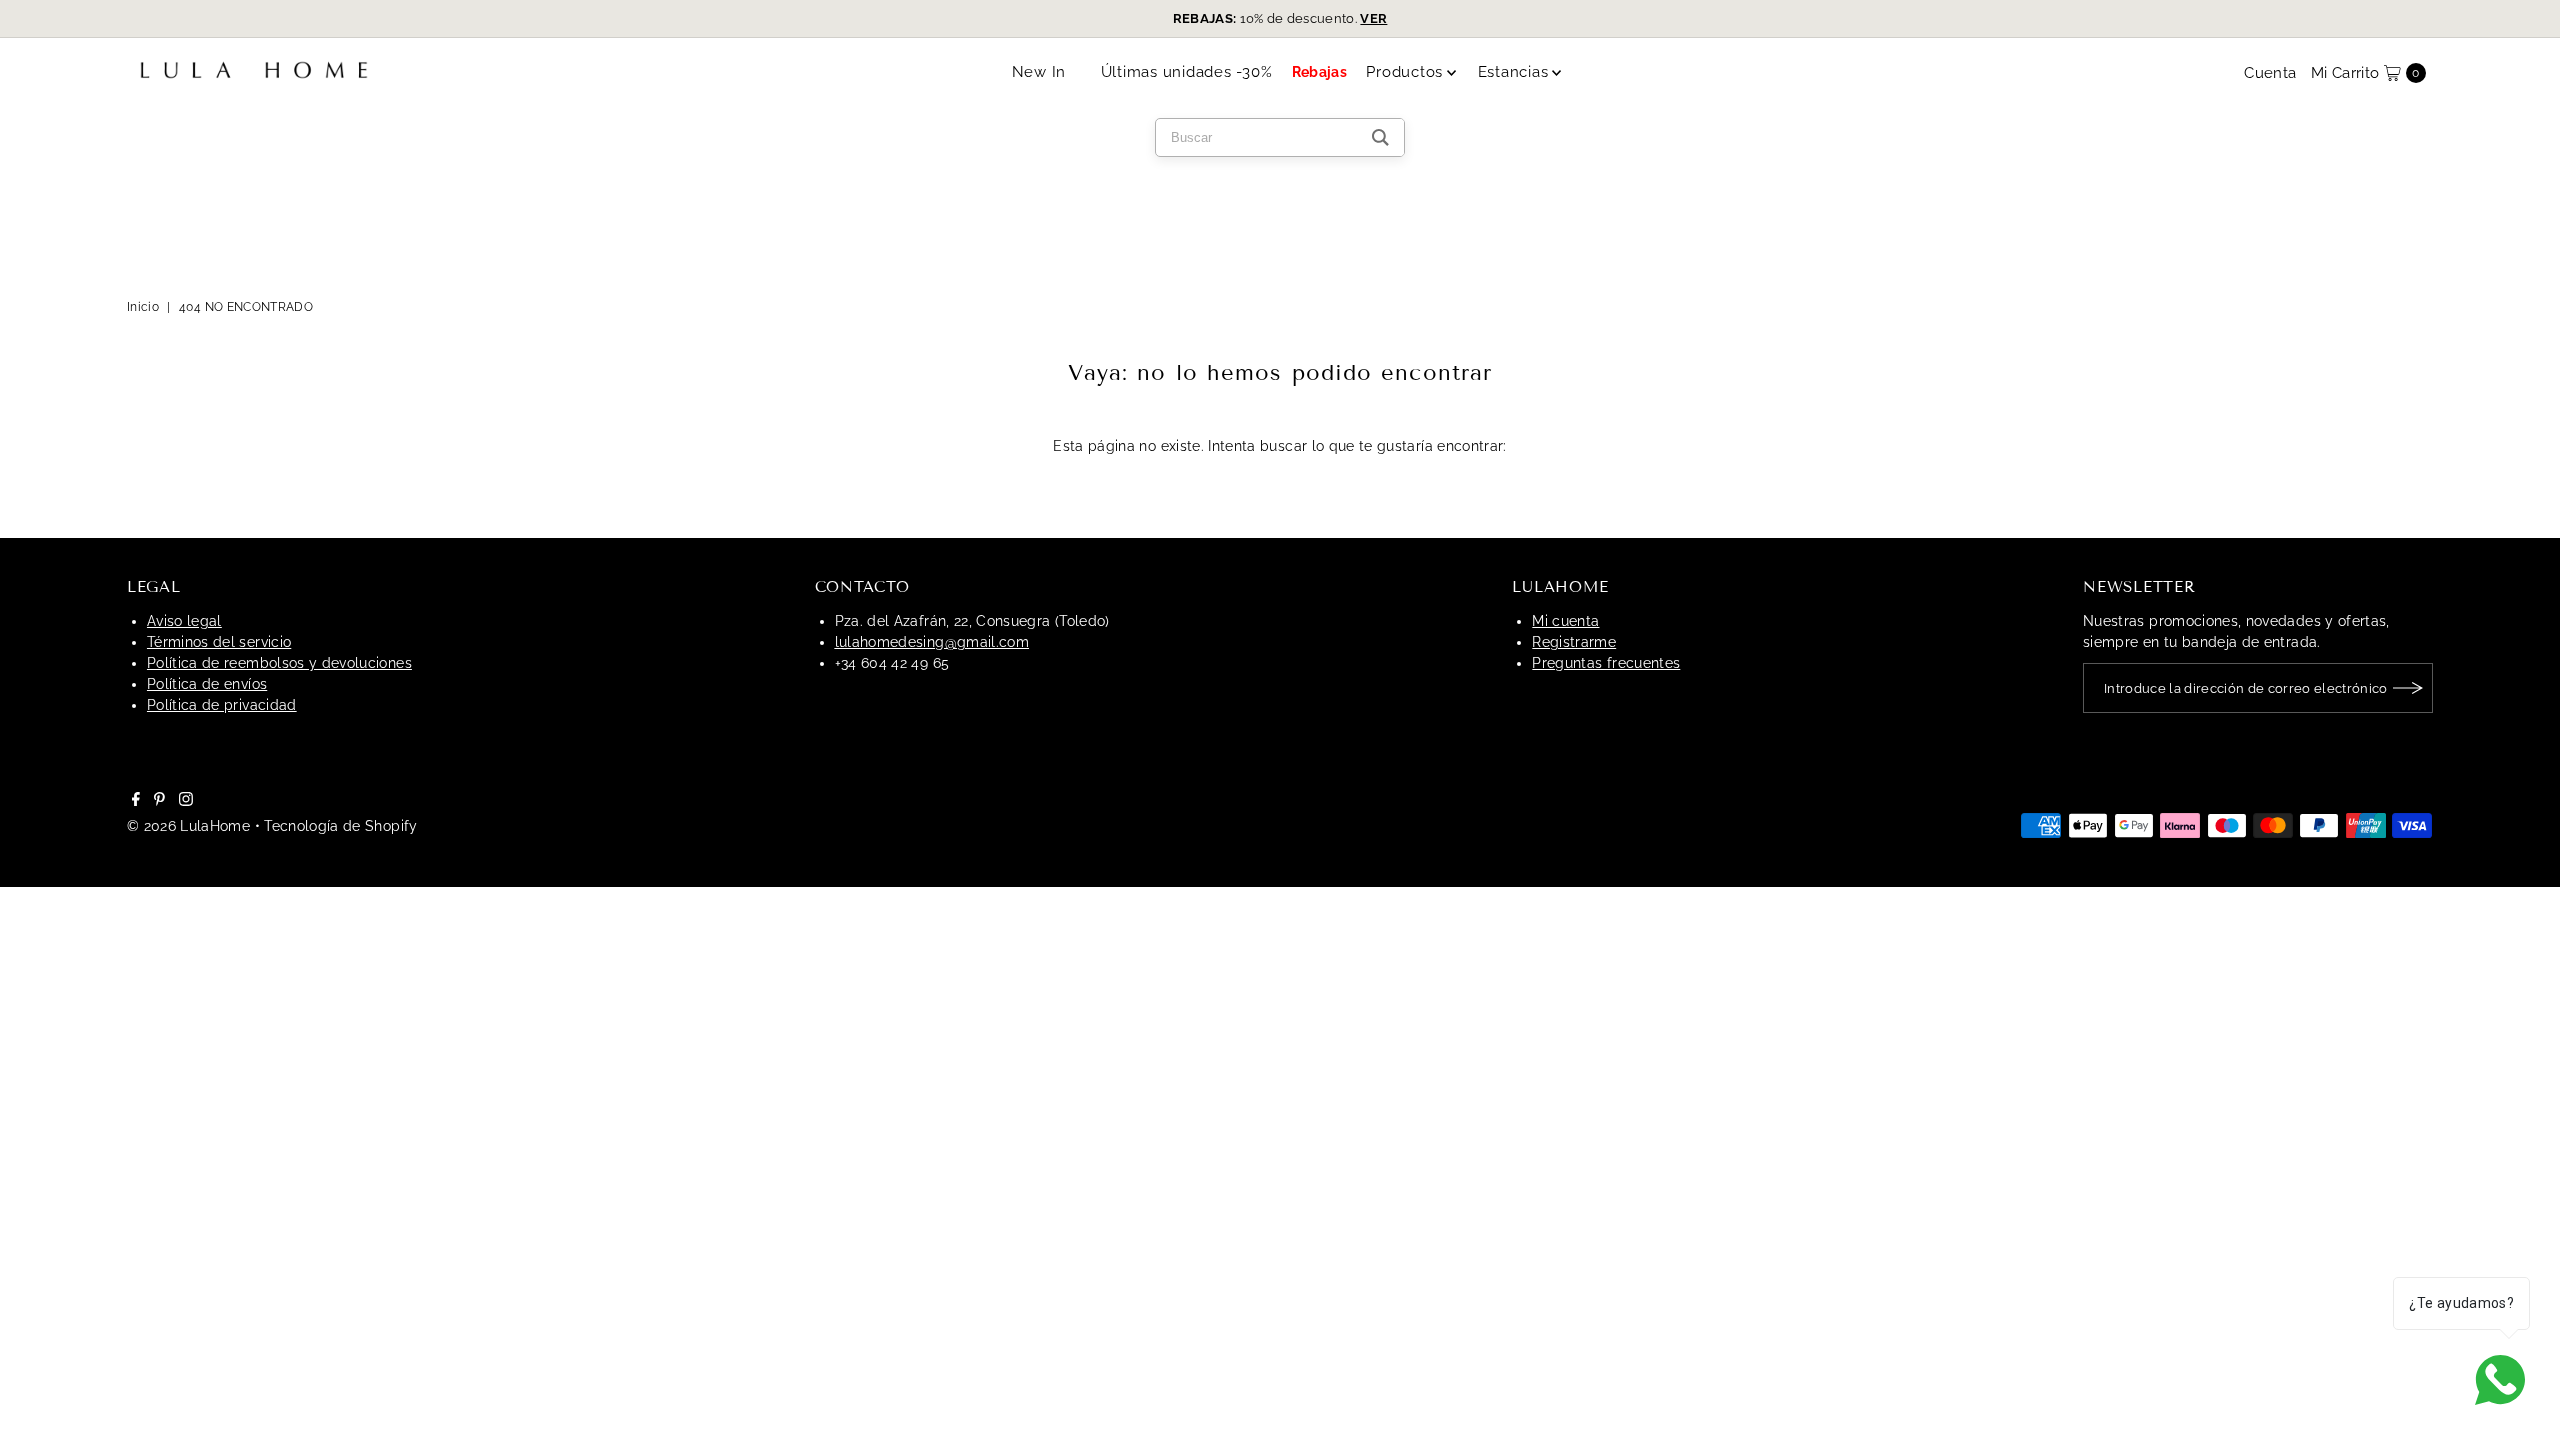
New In (1039, 72)
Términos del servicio (219, 642)
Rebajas (1319, 72)
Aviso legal (184, 621)
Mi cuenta (1565, 621)
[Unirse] (2408, 688)
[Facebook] (136, 801)
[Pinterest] (159, 801)
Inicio (143, 307)
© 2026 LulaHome (188, 826)
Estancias (1513, 72)
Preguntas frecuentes (1606, 663)
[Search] (1380, 137)
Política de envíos (207, 684)
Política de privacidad (222, 705)
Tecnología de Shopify (340, 826)
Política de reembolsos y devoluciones (279, 663)
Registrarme (1574, 642)
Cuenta (2270, 73)
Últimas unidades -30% (1187, 72)
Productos (1404, 72)
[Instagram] (186, 801)
